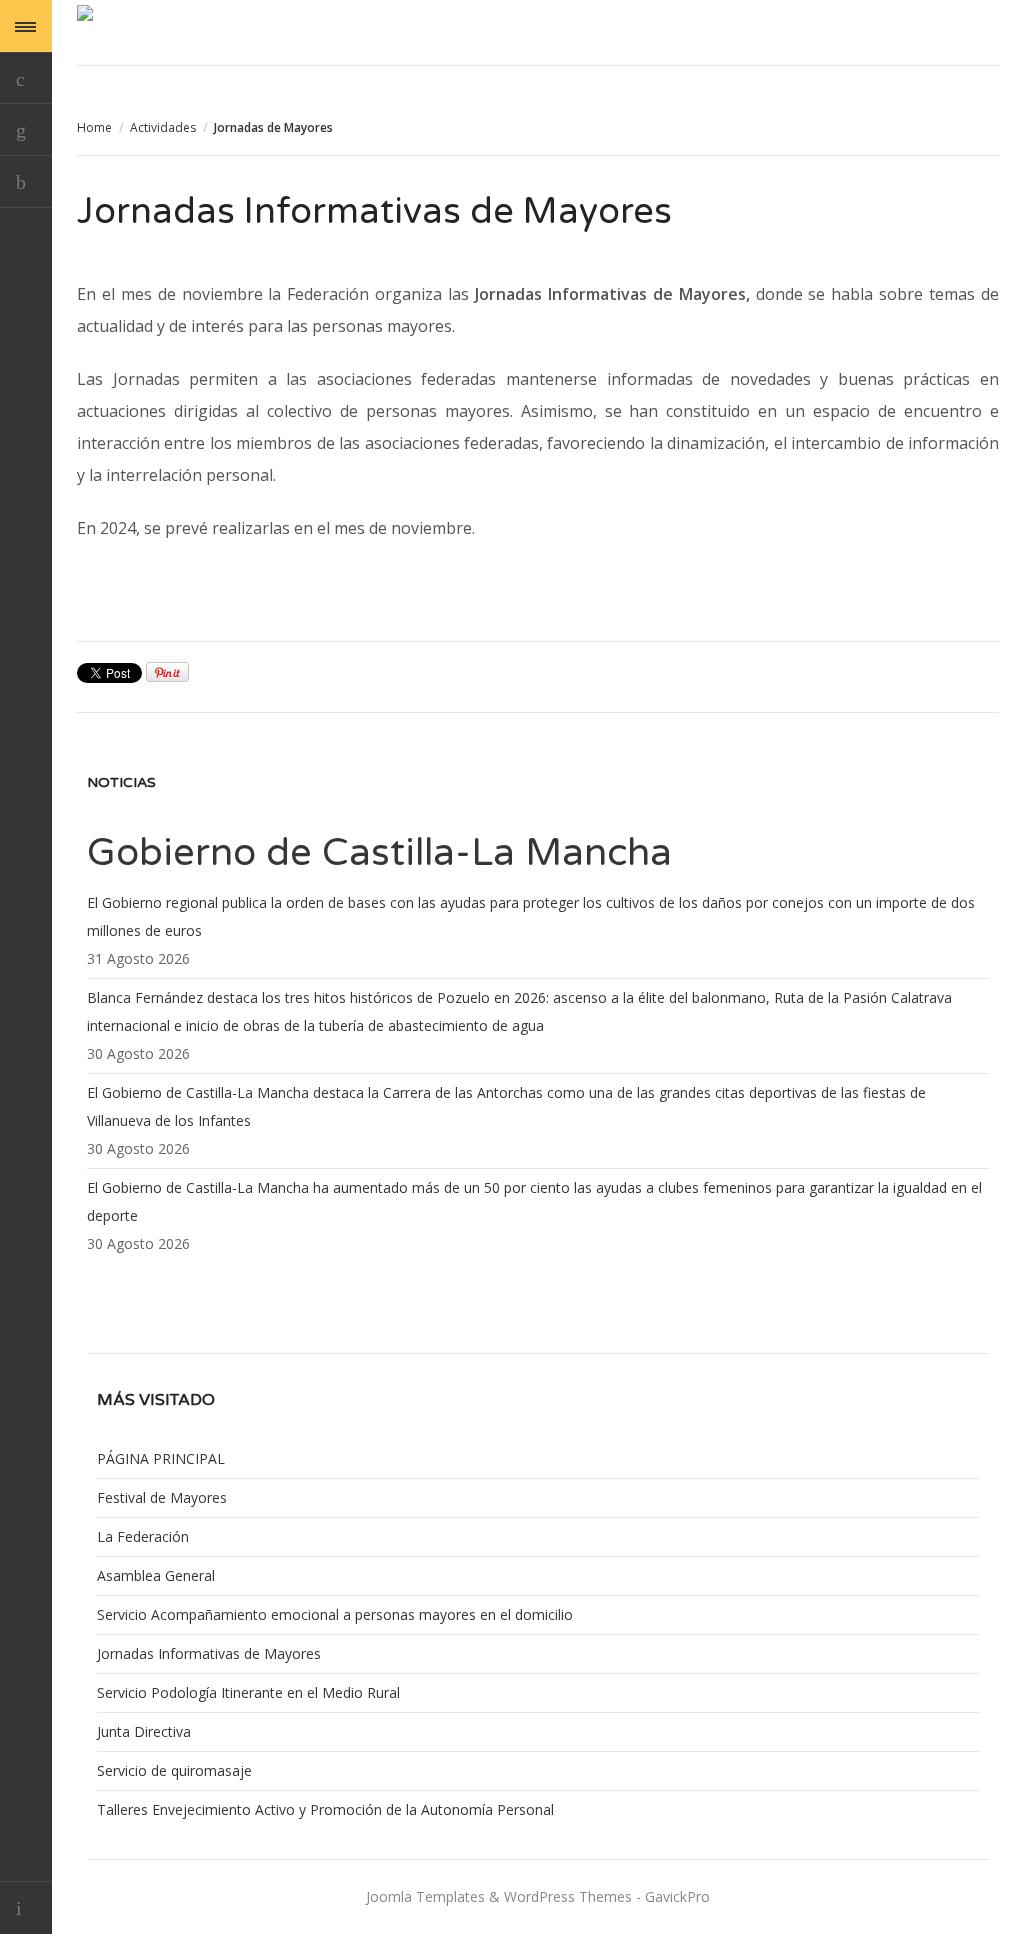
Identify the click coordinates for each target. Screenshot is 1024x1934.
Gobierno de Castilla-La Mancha (379, 853)
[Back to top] (26, 1907)
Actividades (163, 127)
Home (94, 127)
